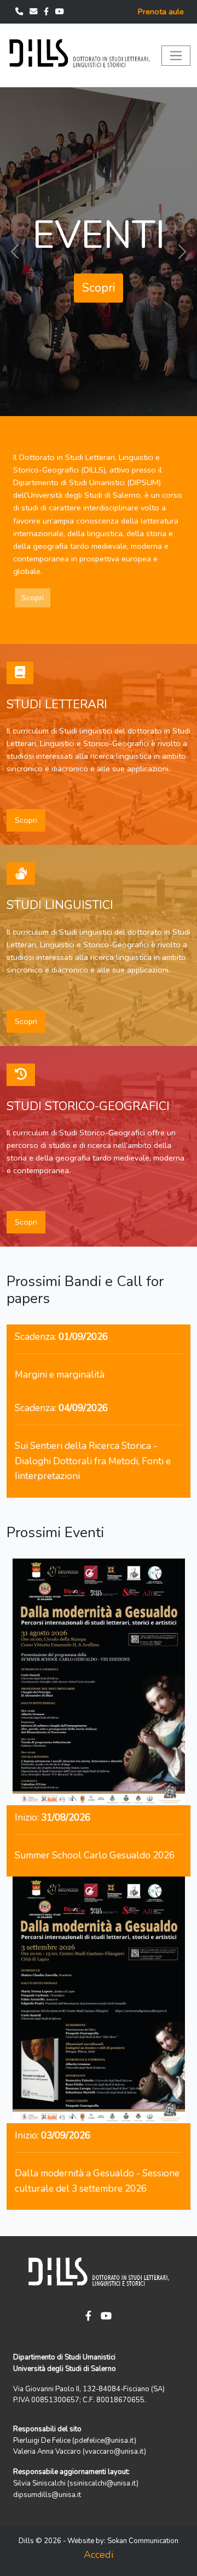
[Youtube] (60, 12)
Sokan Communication (143, 2541)
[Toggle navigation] (176, 56)
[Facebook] (47, 12)
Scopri (99, 288)
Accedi (99, 2555)
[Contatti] (20, 12)
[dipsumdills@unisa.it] (34, 12)
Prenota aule (161, 12)
